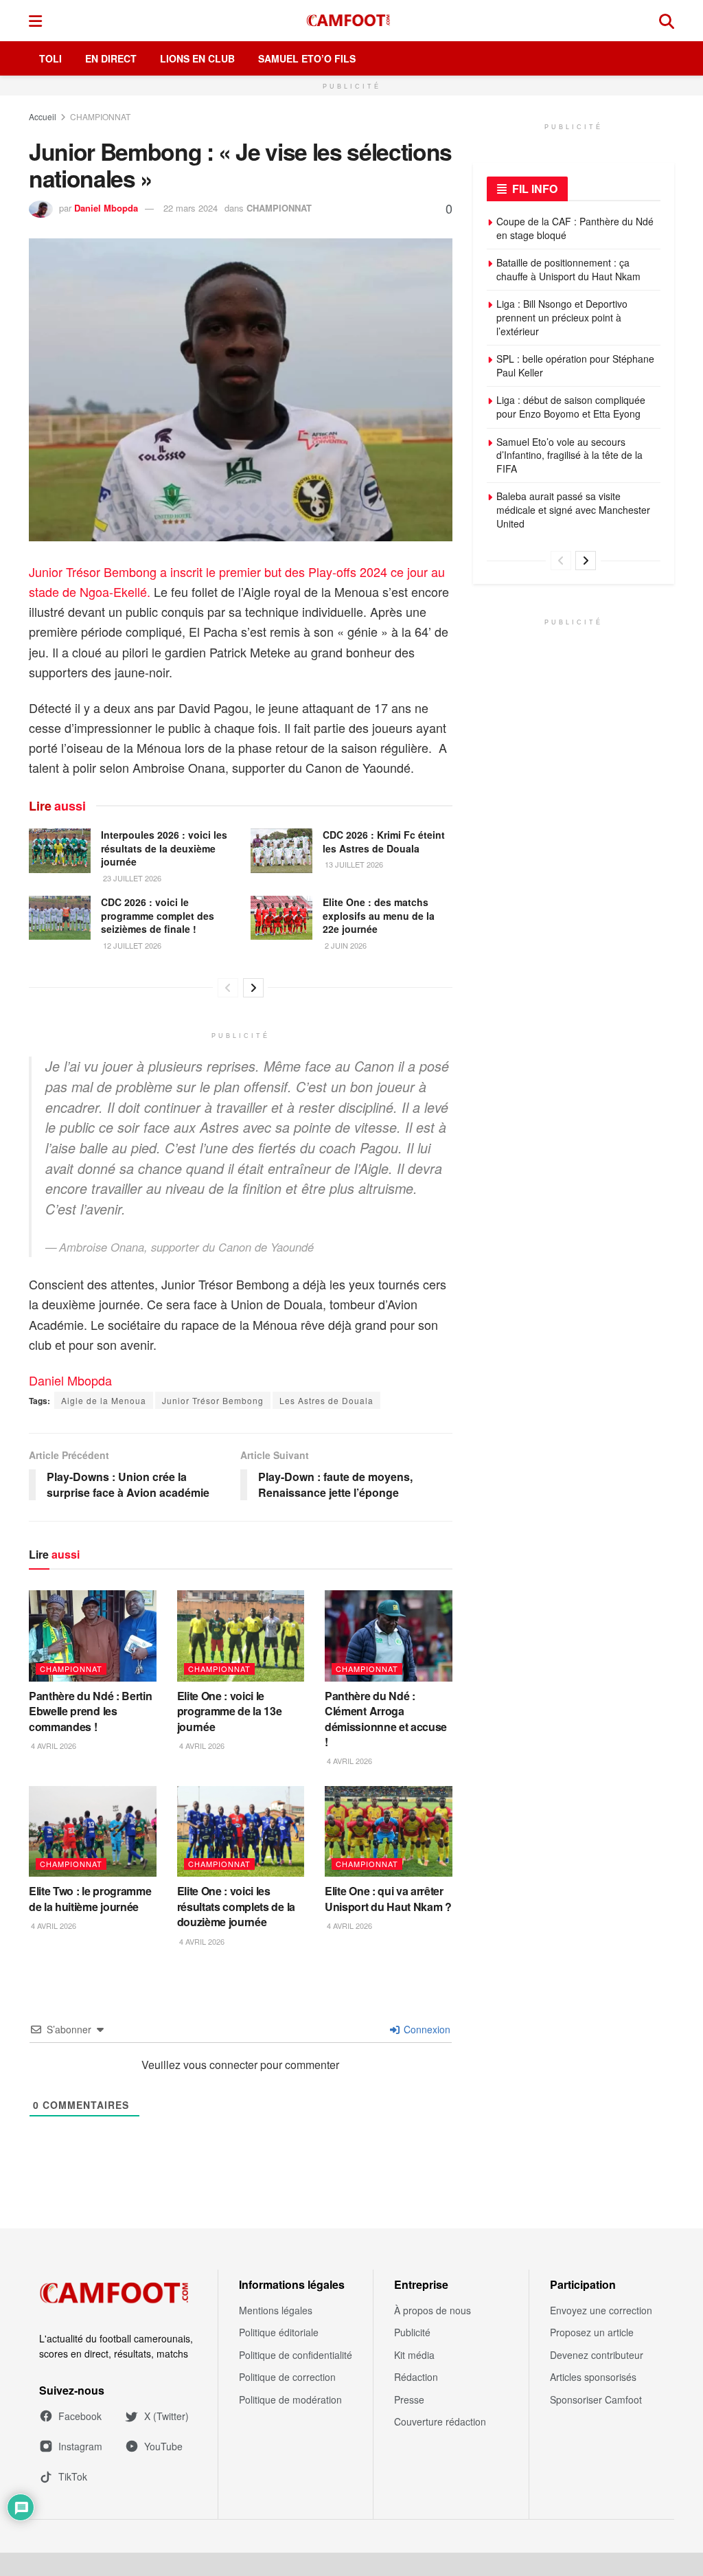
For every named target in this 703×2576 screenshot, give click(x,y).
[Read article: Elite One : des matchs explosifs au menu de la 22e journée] (281, 918)
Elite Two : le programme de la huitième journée (90, 1898)
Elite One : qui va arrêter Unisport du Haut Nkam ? (388, 1898)
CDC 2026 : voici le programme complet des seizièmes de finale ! (158, 915)
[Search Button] (667, 21)
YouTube (163, 2446)
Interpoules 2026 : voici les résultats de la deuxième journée (164, 848)
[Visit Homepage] (351, 21)
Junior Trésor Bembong (213, 1400)
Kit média (414, 2355)
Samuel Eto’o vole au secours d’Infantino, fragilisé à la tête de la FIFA (569, 455)
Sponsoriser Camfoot (596, 2399)
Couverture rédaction (440, 2421)
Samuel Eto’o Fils (307, 58)
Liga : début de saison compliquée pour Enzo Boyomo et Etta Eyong (571, 407)
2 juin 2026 (345, 945)
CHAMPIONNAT (100, 116)
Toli (50, 58)
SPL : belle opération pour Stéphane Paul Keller (575, 365)
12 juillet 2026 (131, 945)
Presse (409, 2399)
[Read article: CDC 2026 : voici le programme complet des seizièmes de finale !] (60, 918)
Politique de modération (290, 2399)
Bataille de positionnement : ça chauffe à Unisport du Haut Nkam (568, 269)
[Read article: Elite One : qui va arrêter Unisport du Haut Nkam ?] (389, 1832)
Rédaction (416, 2377)
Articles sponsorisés (593, 2377)
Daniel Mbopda (106, 208)
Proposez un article (592, 2332)
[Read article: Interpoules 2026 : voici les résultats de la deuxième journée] (60, 850)
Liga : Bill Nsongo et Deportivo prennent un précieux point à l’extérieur (562, 317)
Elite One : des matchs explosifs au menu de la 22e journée (379, 915)
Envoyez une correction (601, 2310)
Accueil (43, 116)
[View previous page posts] (228, 988)
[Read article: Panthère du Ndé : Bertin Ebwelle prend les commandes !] (93, 1636)
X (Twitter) (166, 2416)
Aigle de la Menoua (104, 1400)
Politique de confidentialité (296, 2355)
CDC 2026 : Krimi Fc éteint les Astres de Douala (384, 841)
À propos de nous (433, 2310)
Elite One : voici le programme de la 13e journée (230, 1711)
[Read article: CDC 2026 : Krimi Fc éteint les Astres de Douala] (281, 850)
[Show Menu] (35, 21)
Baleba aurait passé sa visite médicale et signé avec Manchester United (573, 509)
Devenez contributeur (597, 2355)
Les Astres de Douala (326, 1400)
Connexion (426, 2029)
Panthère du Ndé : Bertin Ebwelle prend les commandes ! (90, 1711)
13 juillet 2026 (353, 864)
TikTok (73, 2476)
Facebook (80, 2416)
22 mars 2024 (191, 208)
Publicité (412, 2332)
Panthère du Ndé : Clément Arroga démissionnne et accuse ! (386, 1719)
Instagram (80, 2446)
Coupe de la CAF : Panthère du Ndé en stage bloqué (575, 228)
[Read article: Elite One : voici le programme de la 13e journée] (241, 1636)
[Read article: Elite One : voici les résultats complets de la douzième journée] (241, 1832)
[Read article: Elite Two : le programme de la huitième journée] (93, 1832)
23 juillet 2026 (131, 878)
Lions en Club (197, 58)
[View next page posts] (253, 988)
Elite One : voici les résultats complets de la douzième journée (236, 1906)
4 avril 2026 (53, 1745)
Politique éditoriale (279, 2332)
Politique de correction (287, 2377)
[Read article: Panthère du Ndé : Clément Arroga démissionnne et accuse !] (389, 1636)
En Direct (111, 58)
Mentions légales (276, 2310)
